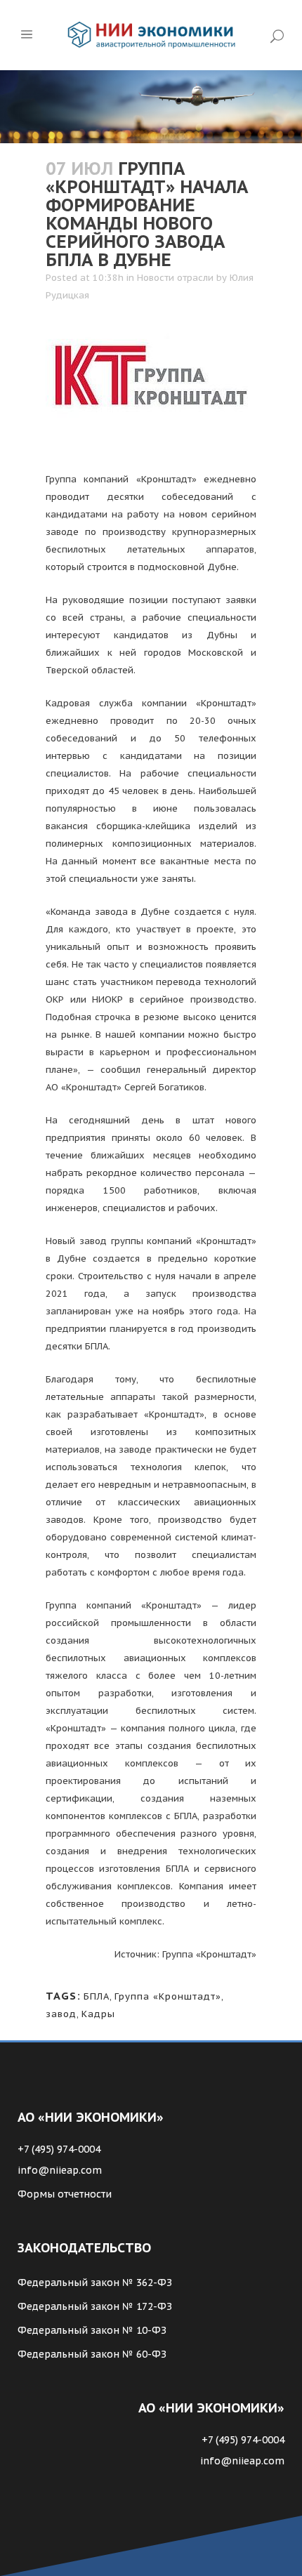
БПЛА (97, 1996)
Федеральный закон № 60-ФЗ (92, 2354)
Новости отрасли (175, 278)
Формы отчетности (65, 2194)
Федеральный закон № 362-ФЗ (95, 2283)
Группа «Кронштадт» (168, 1996)
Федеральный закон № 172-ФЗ (95, 2306)
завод (61, 2014)
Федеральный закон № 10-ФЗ (92, 2330)
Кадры (98, 2014)
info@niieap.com (60, 2170)
